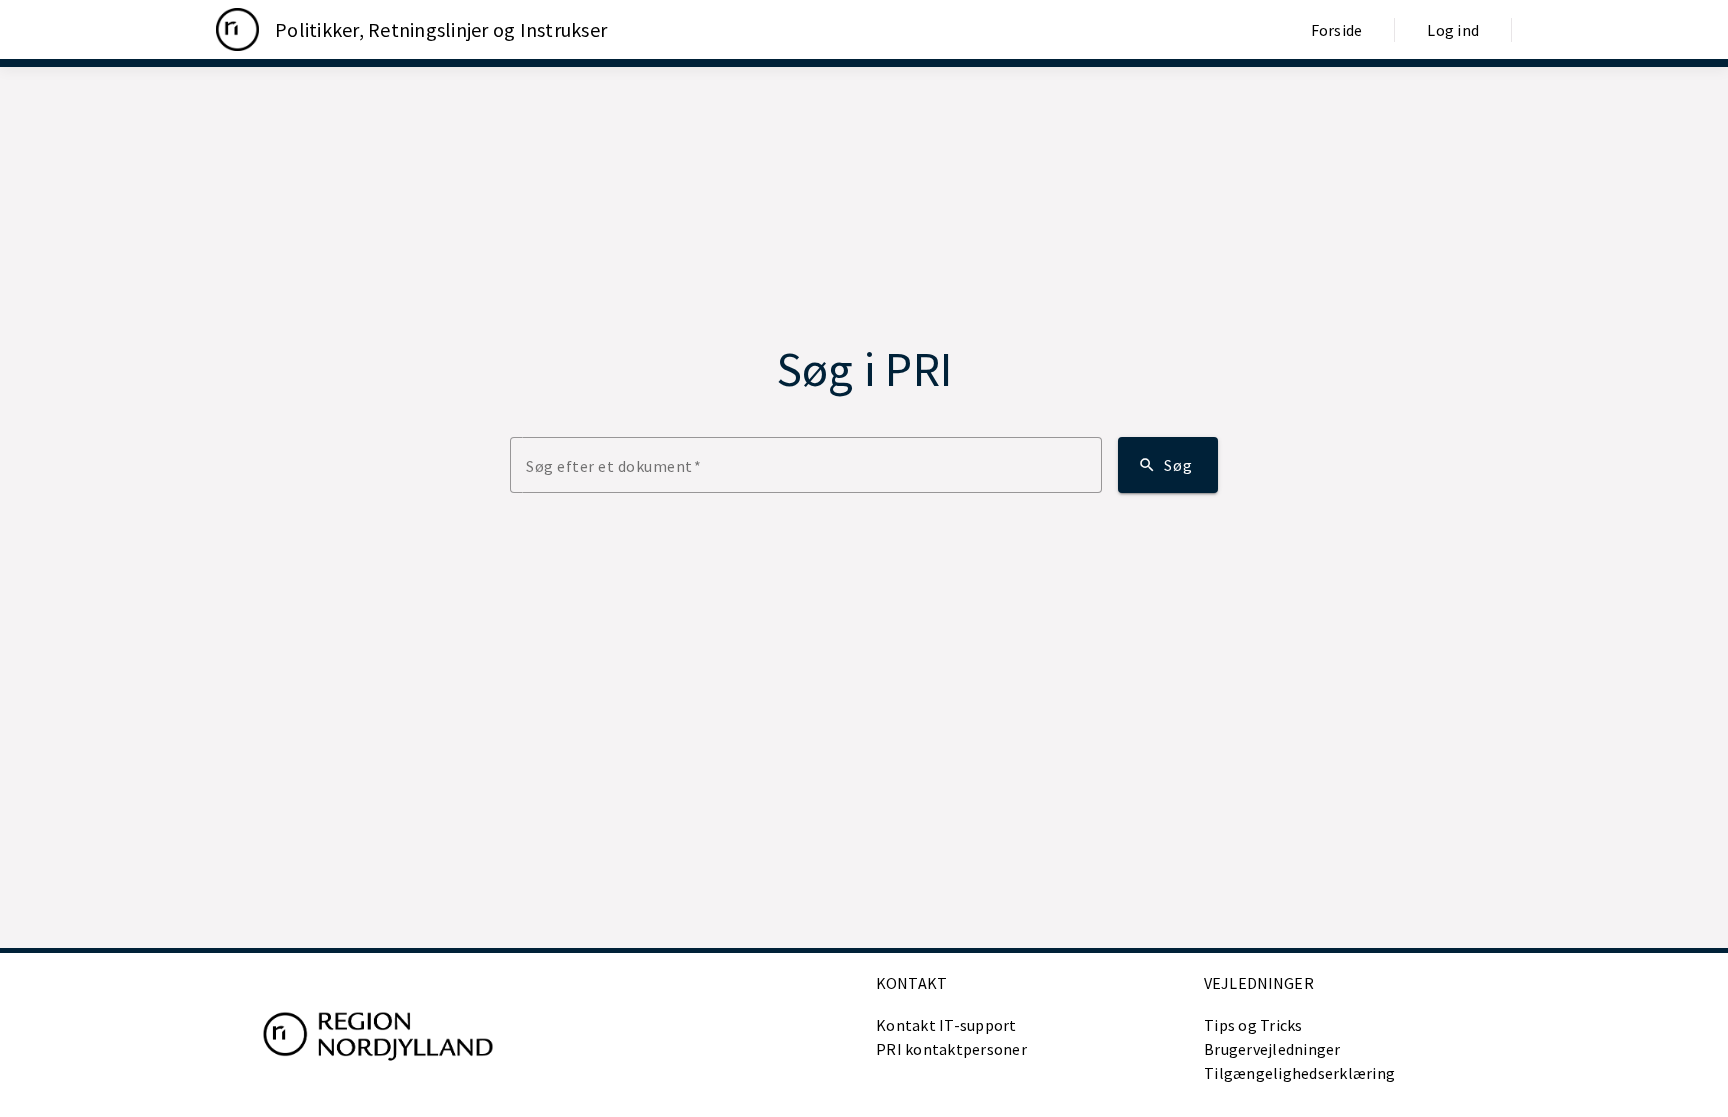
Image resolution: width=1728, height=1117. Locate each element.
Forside (1337, 30)
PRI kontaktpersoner (951, 1049)
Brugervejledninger (1272, 1049)
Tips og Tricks (1253, 1025)
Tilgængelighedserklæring (1299, 1073)
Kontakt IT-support (946, 1025)
